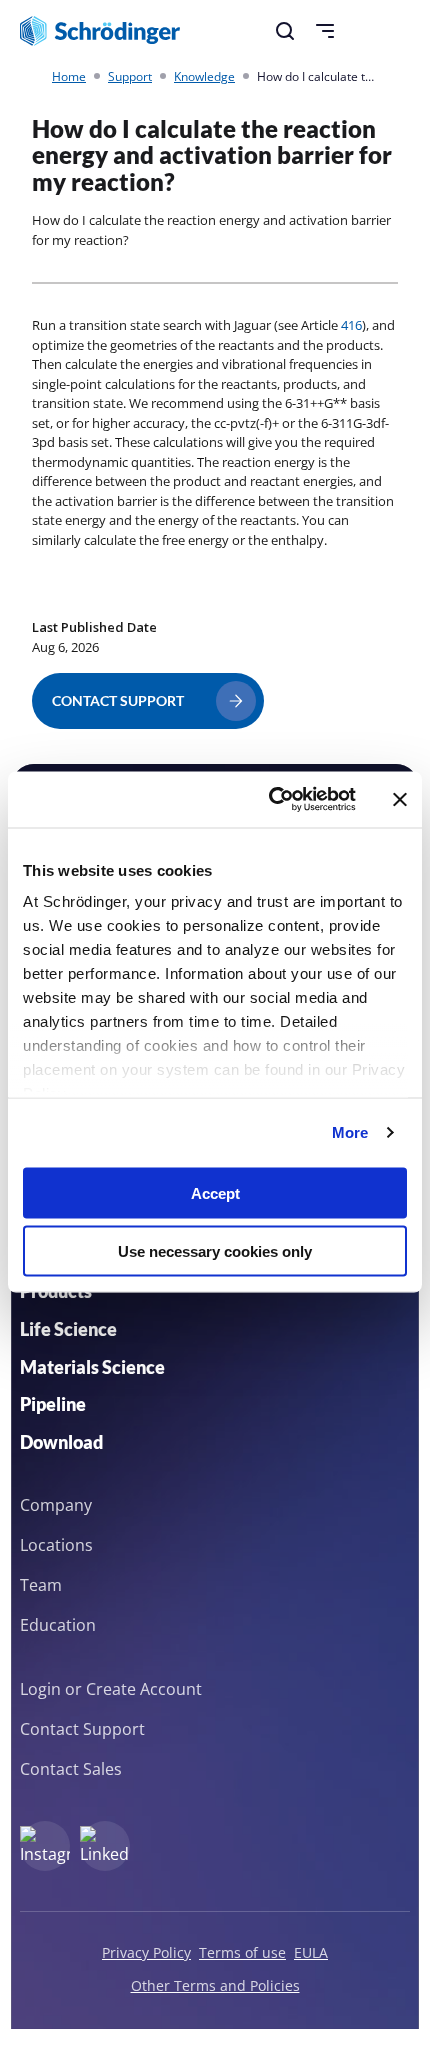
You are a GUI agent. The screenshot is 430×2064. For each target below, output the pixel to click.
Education (58, 1625)
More (350, 1132)
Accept (215, 1192)
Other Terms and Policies (215, 1985)
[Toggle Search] (285, 31)
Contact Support (82, 1729)
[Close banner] (400, 799)
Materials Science (92, 1367)
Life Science (68, 1329)
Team (41, 1585)
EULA (311, 1952)
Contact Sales (71, 1769)
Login (40, 1689)
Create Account (144, 1689)
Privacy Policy (146, 1952)
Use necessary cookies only (215, 1251)
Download (61, 1442)
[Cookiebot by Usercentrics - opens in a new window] (270, 800)
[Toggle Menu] (325, 31)
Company (56, 1505)
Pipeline (53, 1404)
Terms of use (242, 1952)
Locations (56, 1545)
